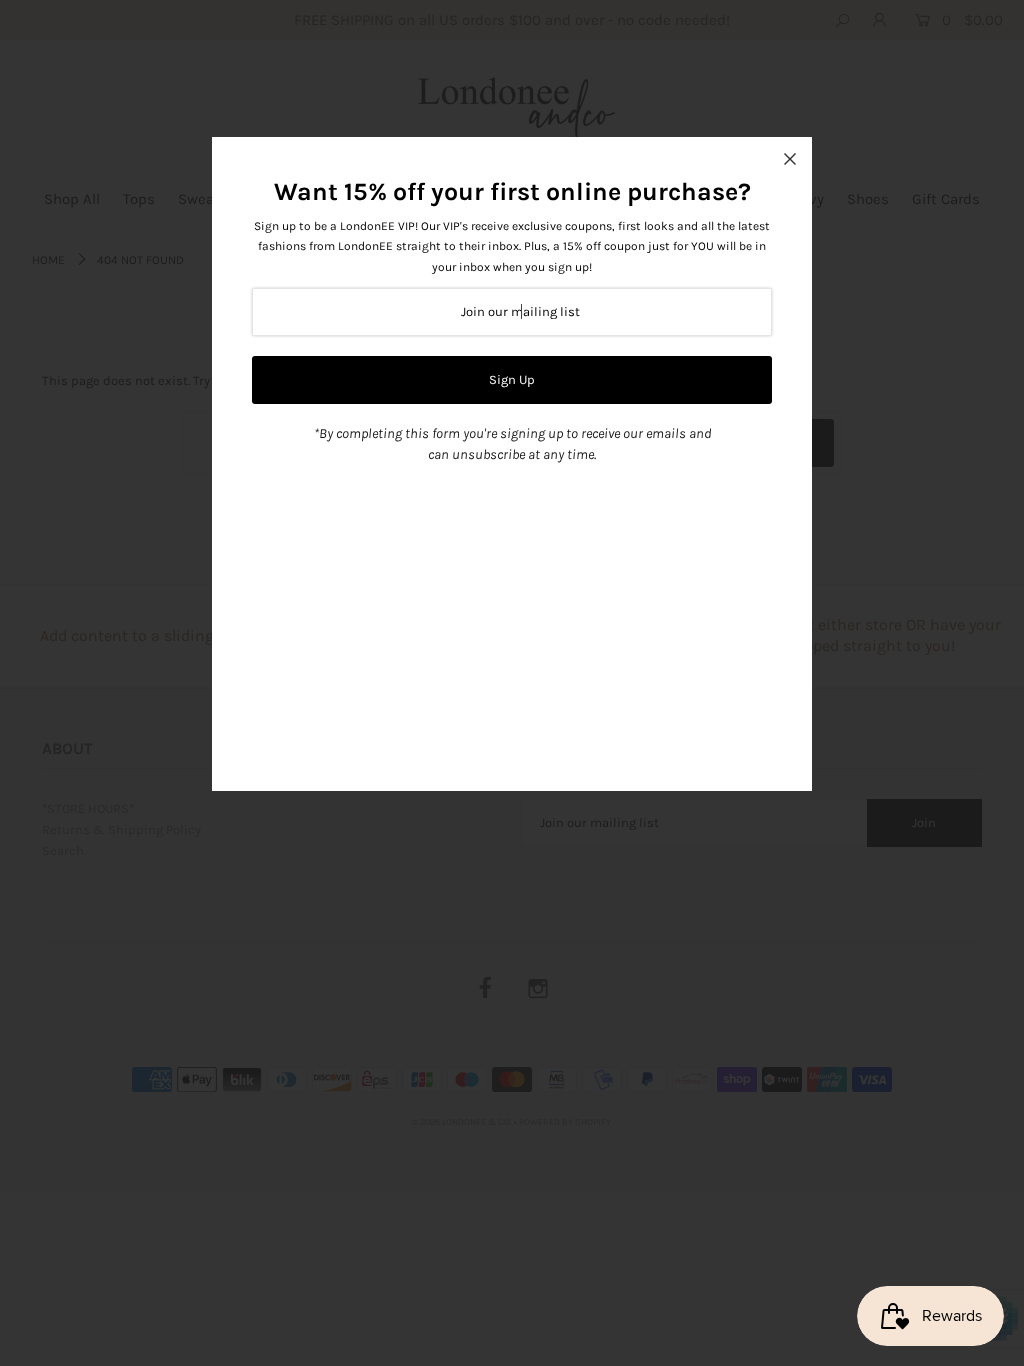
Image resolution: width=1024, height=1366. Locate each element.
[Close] (790, 159)
